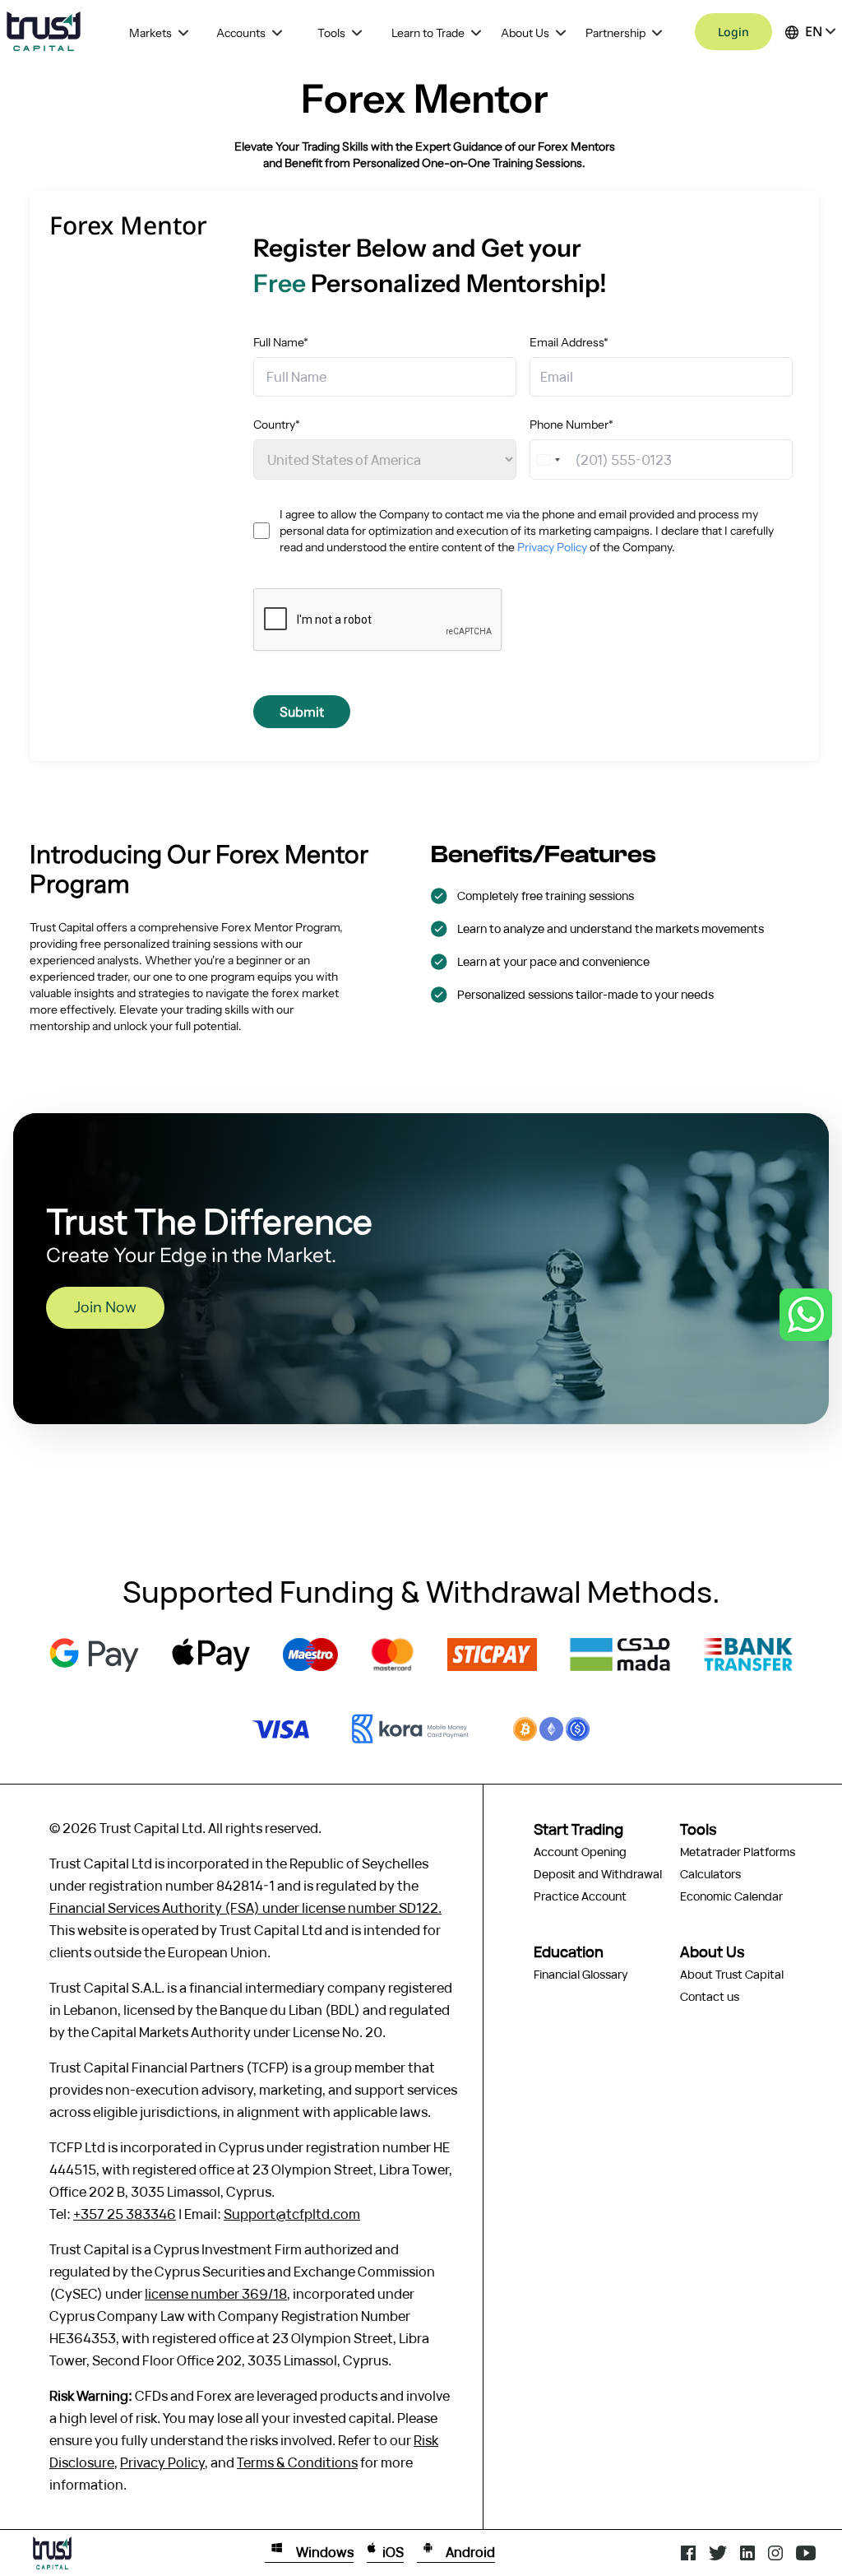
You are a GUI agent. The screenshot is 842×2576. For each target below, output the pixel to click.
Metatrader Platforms (738, 1852)
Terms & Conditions (297, 2462)
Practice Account (580, 1896)
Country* (277, 425)
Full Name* (281, 342)
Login (733, 32)
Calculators (710, 1874)
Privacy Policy (552, 547)
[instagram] (775, 2553)
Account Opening (580, 1852)
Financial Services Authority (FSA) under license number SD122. (245, 1908)
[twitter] (718, 2553)
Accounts (241, 33)
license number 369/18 (216, 2294)
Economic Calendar (731, 1896)
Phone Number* (571, 425)
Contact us (710, 1996)
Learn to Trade (428, 33)
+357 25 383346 (125, 2214)
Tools (331, 33)
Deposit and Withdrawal (598, 1874)
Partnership (615, 33)
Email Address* (569, 342)
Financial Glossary (581, 1974)
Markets (150, 33)
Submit (302, 712)
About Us (525, 33)
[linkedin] (747, 2553)
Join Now (105, 1307)
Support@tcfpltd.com (292, 2214)
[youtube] (806, 2553)
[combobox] (550, 459)
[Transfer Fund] (94, 1655)
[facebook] (688, 2553)
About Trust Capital (732, 1974)
